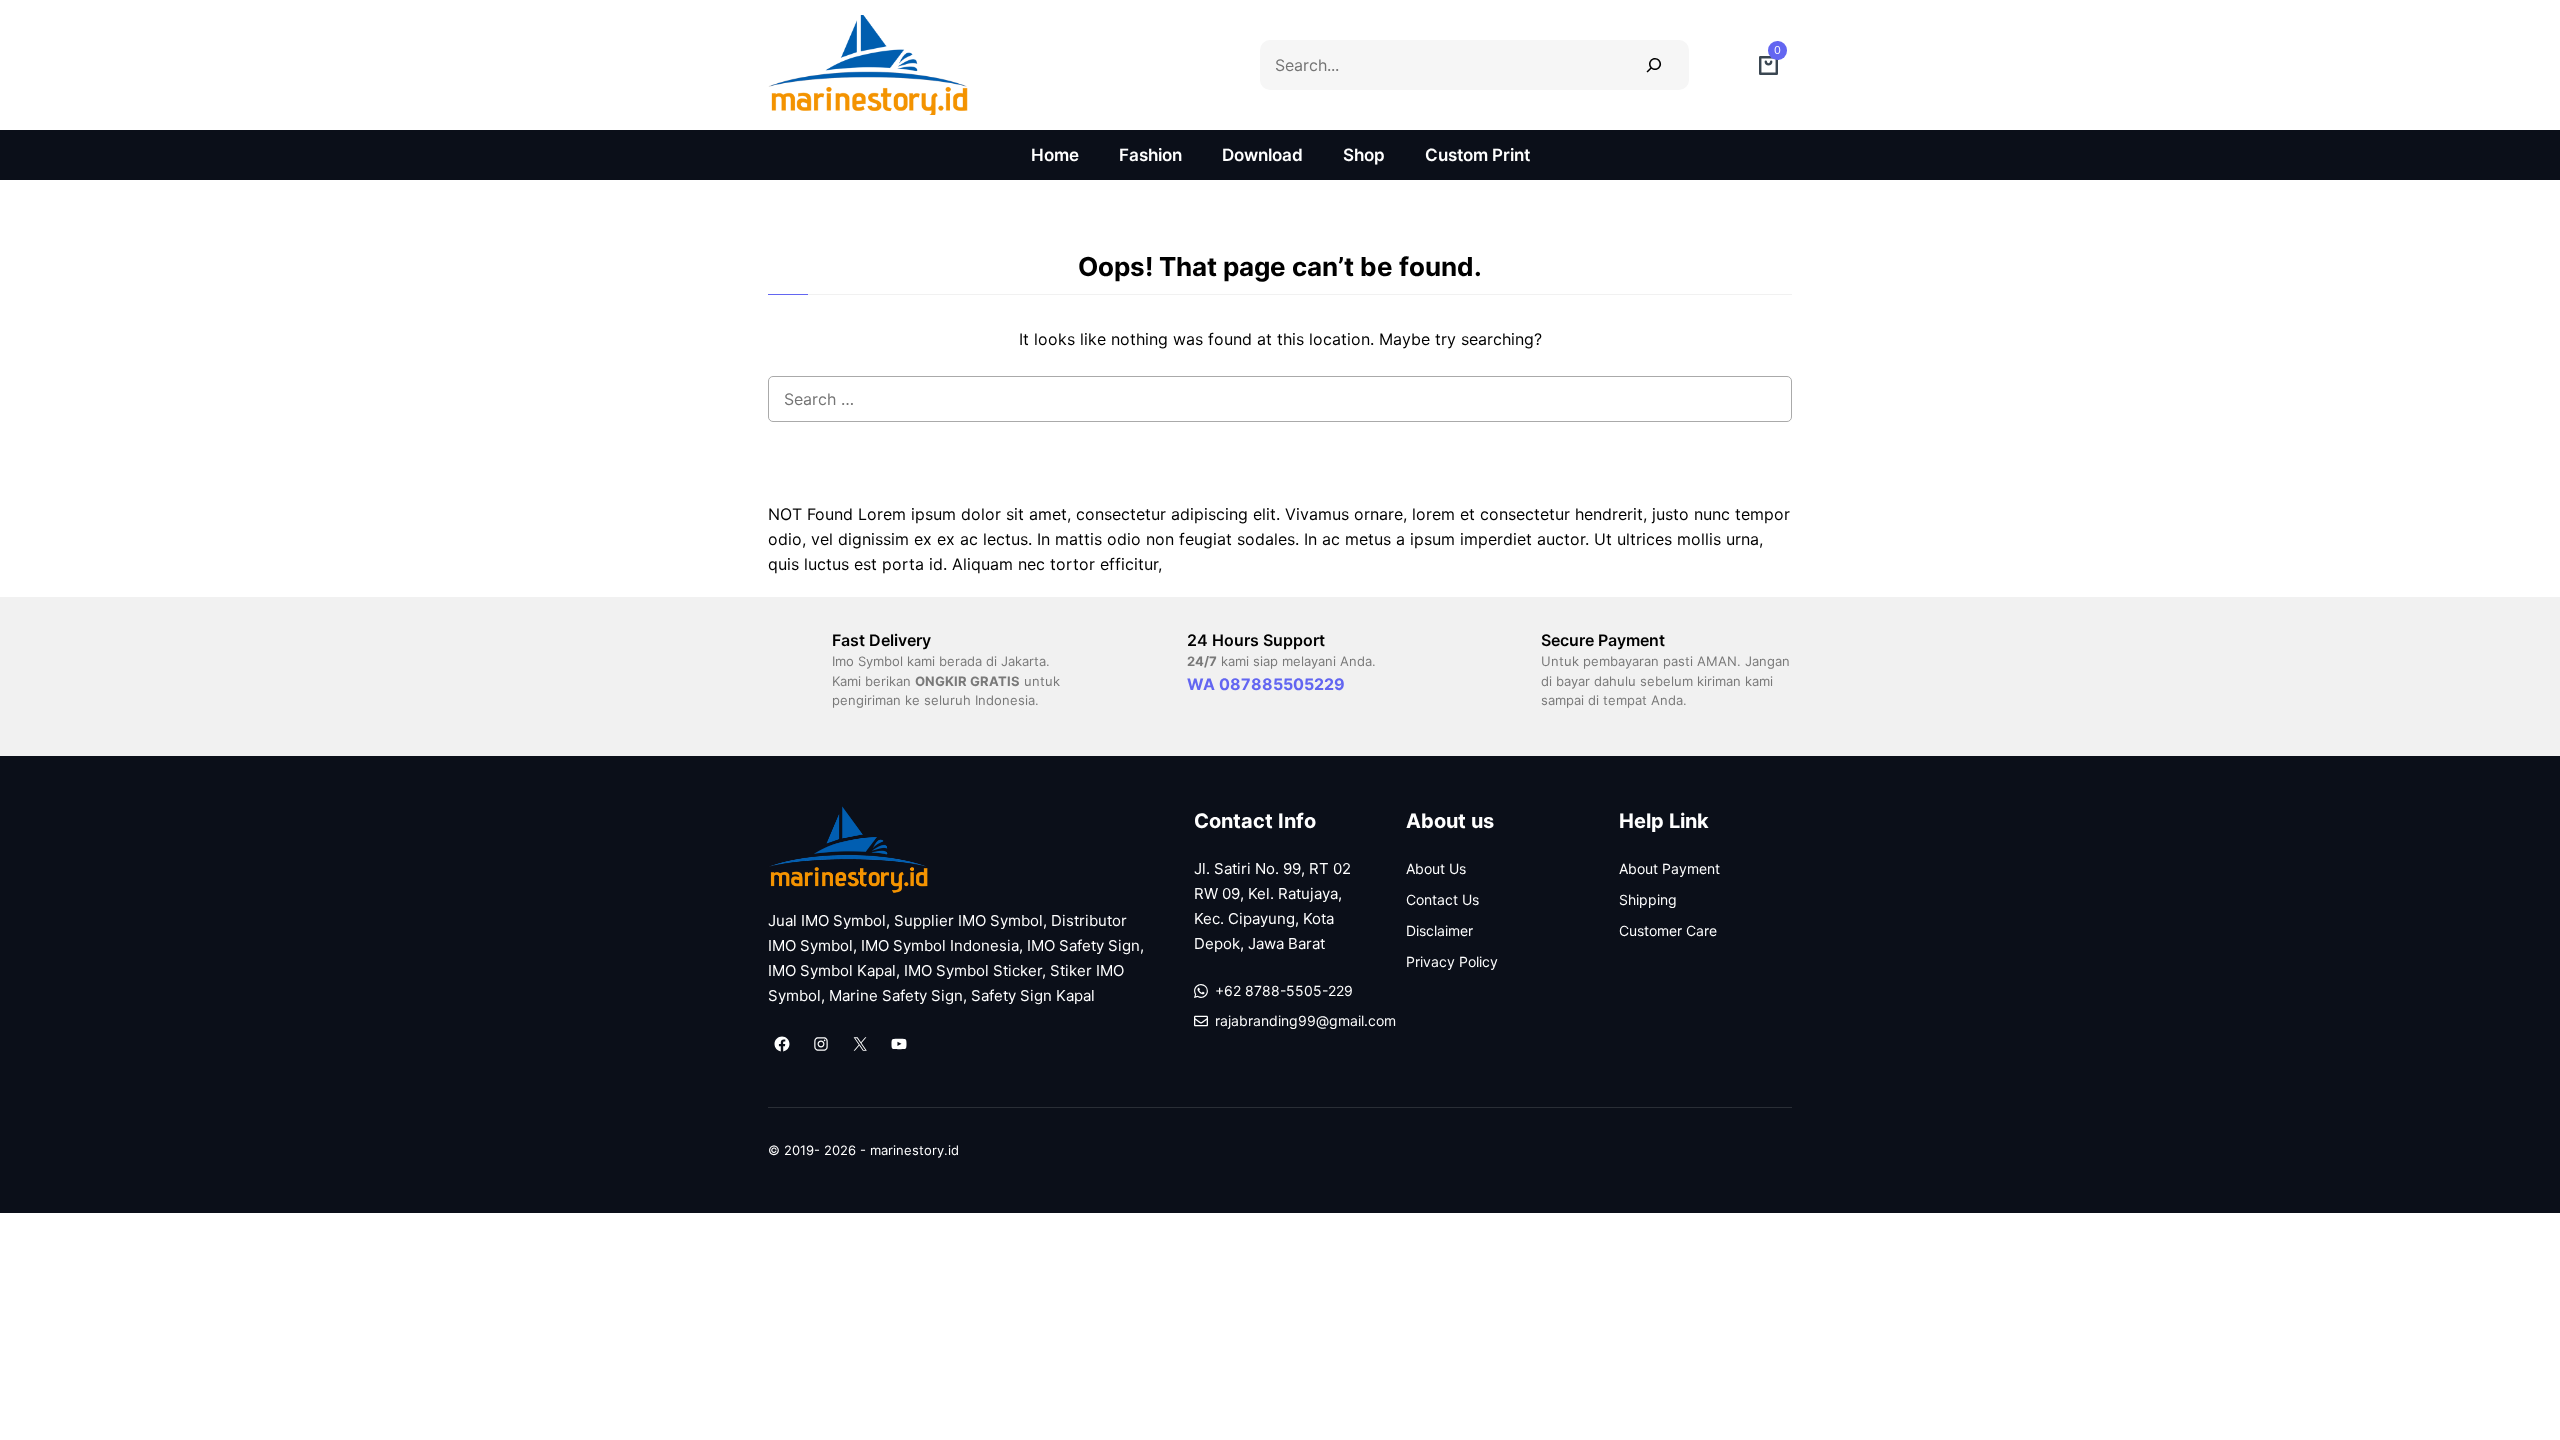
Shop (1364, 155)
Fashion (1150, 155)
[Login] (1724, 65)
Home (1055, 155)
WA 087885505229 (1266, 684)
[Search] (1653, 64)
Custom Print (1477, 155)
